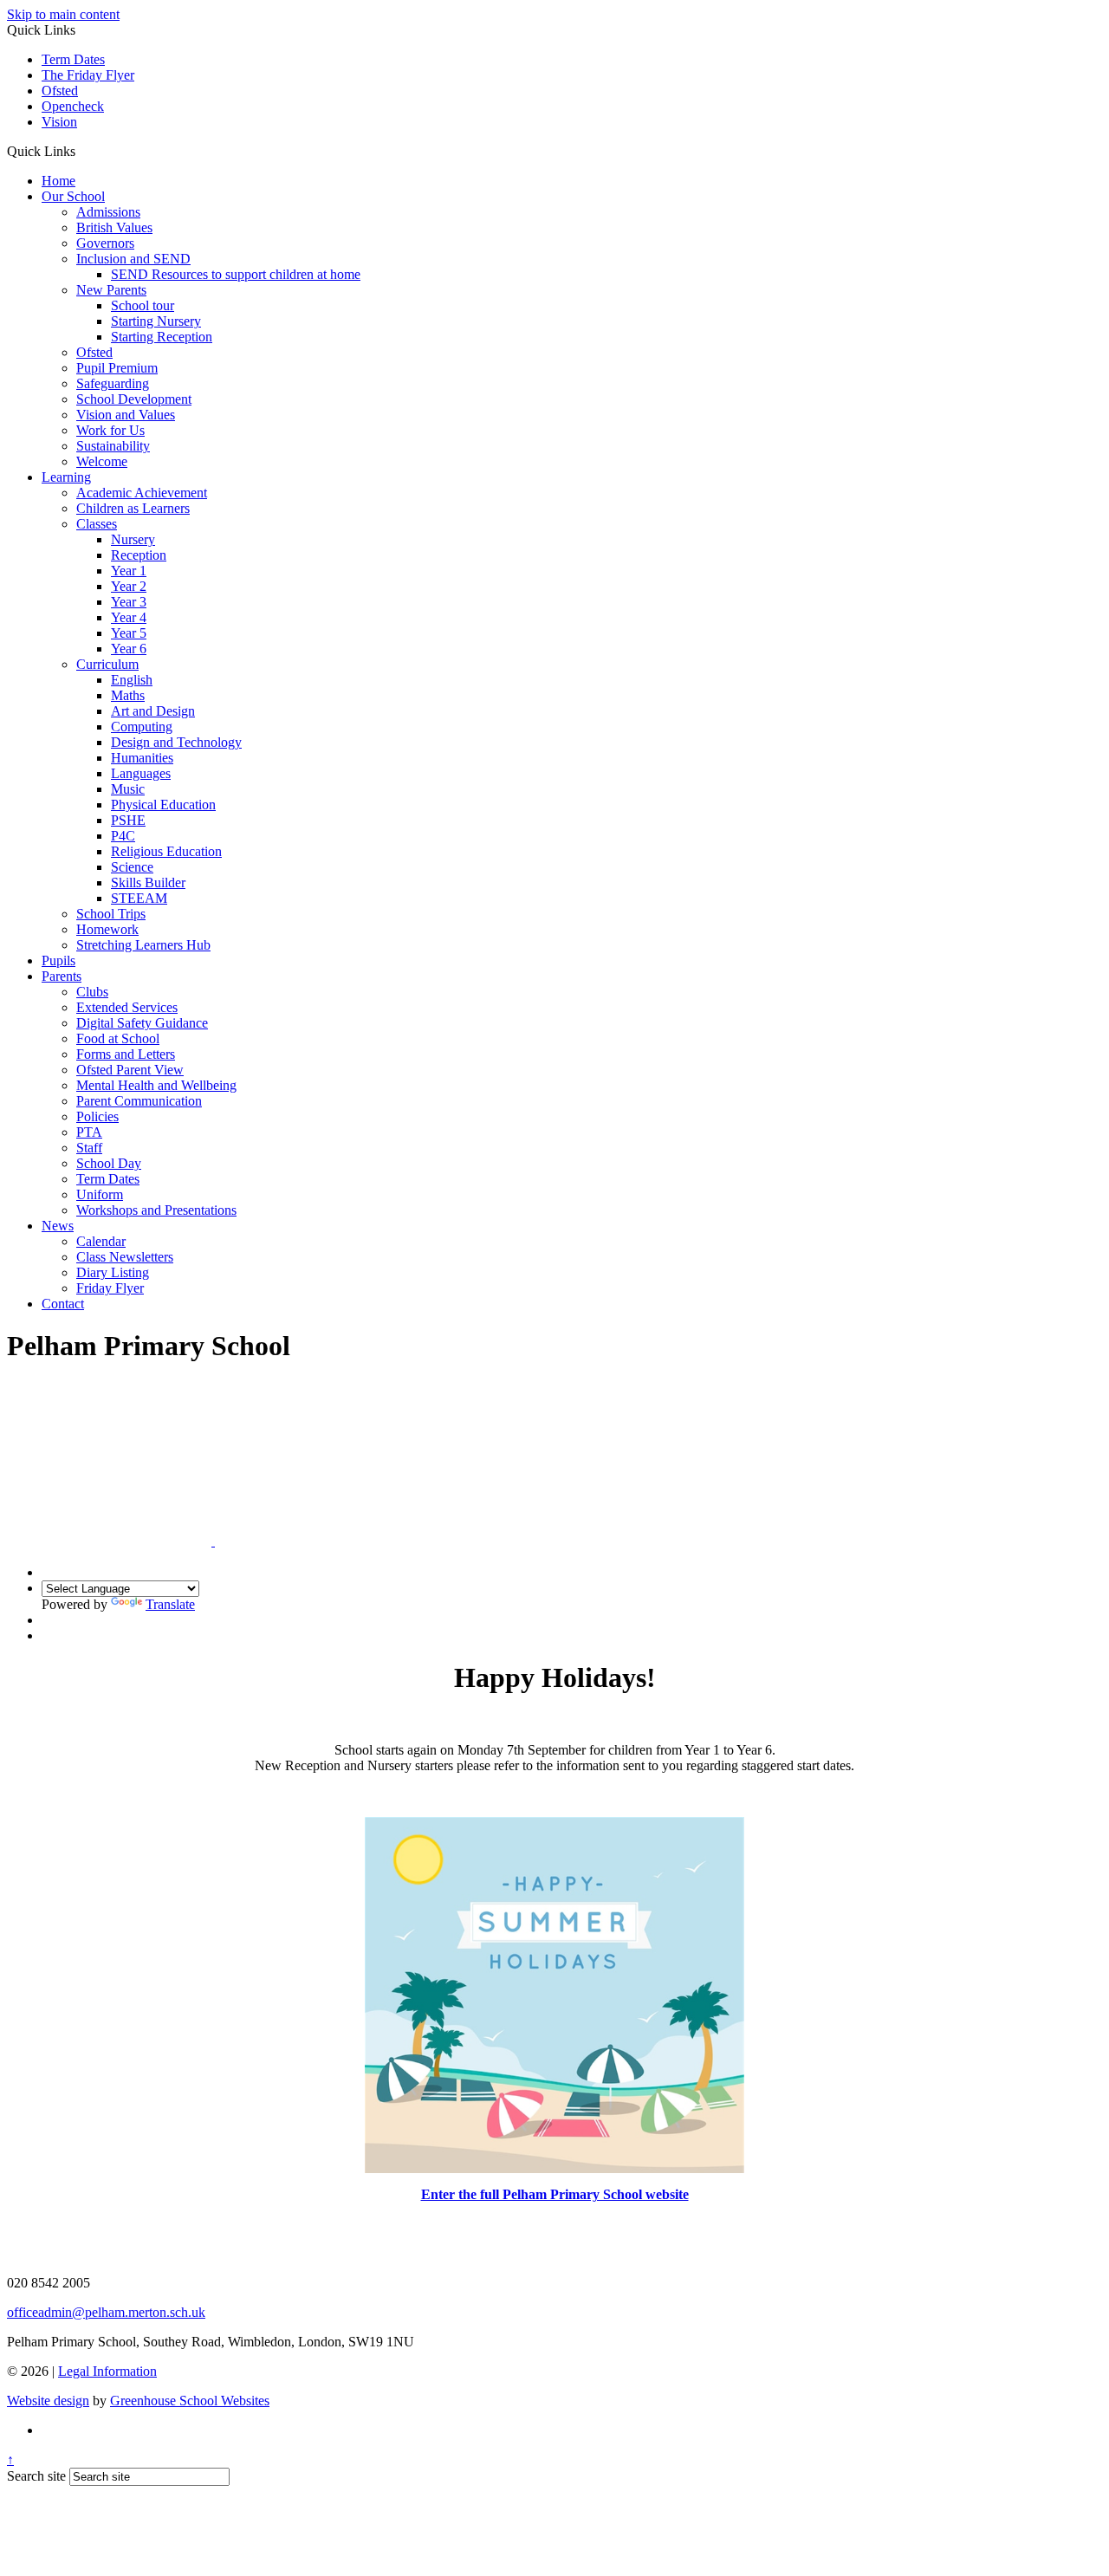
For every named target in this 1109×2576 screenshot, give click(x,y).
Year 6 (129, 649)
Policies (97, 1116)
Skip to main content (63, 14)
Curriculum (107, 664)
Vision (59, 122)
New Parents (111, 290)
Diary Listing (113, 1272)
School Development (134, 399)
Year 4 (129, 617)
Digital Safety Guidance (142, 1023)
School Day (109, 1163)
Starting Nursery (156, 321)
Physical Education (163, 805)
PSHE (128, 820)
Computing (142, 727)
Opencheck (73, 106)
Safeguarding (113, 383)
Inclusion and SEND (133, 259)
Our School (73, 196)
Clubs (92, 992)
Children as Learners (133, 508)
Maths (128, 695)
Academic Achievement (142, 493)
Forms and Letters (126, 1054)
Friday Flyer (110, 1288)
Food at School (118, 1038)
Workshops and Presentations (156, 1210)
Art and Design (153, 711)
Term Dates (73, 59)
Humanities (142, 758)
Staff (89, 1148)
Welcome (102, 461)
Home (58, 181)
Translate (170, 1604)
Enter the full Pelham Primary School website (555, 2194)
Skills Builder (148, 882)
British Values (114, 227)
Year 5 (129, 633)
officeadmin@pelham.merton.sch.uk (106, 2312)
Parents (62, 976)
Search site (36, 2476)
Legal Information (107, 2371)
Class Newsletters (125, 1257)
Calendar (101, 1241)
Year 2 (129, 586)
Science (132, 867)
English (132, 680)
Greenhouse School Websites (190, 2401)
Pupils (58, 960)
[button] (82, 151)
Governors (105, 243)
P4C (123, 836)
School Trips (111, 914)
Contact (63, 1304)
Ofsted (60, 91)
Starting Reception (162, 337)
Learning (66, 477)
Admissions (108, 212)
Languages (141, 773)
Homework (107, 929)
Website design (48, 2401)
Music (128, 789)
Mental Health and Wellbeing (156, 1085)
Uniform (100, 1194)
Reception (139, 555)
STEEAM (139, 898)
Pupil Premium (117, 368)
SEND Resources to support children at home (236, 274)
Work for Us (110, 430)
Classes (97, 524)
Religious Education (166, 851)
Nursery (133, 539)
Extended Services (127, 1007)
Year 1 (129, 571)
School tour (143, 305)
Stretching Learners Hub (143, 945)
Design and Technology (176, 742)
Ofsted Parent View (130, 1070)
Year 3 (129, 602)
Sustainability (113, 446)
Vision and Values (126, 415)
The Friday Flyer (88, 75)
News (58, 1226)
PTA (89, 1132)
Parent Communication (139, 1101)
